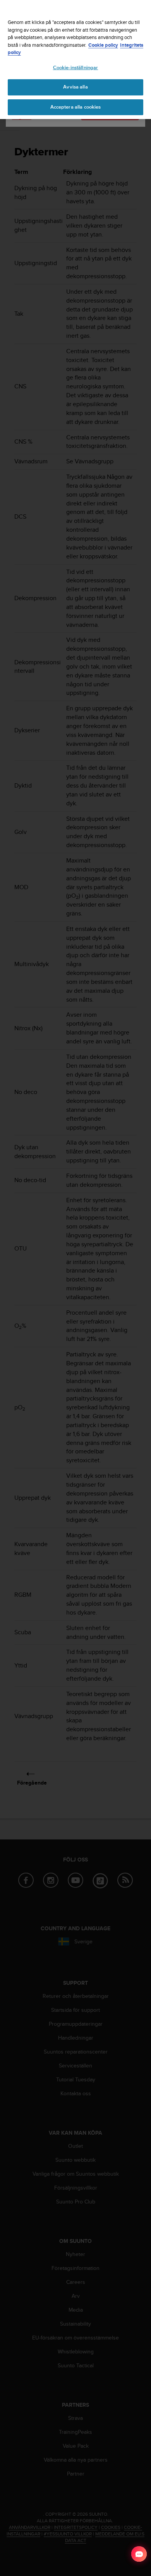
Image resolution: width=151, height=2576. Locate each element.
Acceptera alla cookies (76, 107)
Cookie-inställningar (76, 68)
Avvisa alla (75, 87)
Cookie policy (103, 45)
